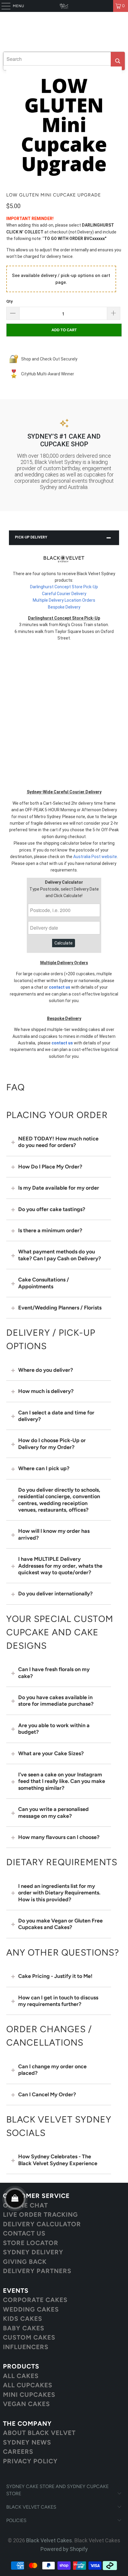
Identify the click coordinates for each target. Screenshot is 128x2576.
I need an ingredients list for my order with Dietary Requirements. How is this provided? (59, 1893)
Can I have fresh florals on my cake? (54, 1673)
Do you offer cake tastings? (52, 1209)
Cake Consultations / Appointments (44, 1283)
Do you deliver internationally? (55, 1594)
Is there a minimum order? (50, 1230)
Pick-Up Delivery (31, 537)
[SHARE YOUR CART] (15, 2199)
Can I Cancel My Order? (47, 2094)
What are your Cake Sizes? (51, 1753)
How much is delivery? (46, 1391)
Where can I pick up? (44, 1468)
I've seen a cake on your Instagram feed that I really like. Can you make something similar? (62, 1781)
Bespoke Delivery (64, 607)
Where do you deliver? (46, 1370)
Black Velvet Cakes (49, 2540)
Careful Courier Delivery (64, 594)
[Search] (118, 61)
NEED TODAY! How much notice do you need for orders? (58, 1142)
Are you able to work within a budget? (54, 1729)
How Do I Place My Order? (50, 1167)
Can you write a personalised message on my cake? (53, 1812)
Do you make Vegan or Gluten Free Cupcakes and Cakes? (60, 1924)
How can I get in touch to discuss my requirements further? (58, 2001)
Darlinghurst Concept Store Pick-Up (64, 587)
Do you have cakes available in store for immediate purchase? (56, 1701)
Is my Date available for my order (59, 1188)
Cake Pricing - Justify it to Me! (55, 1976)
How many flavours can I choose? (59, 1837)
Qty (10, 301)
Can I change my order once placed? (52, 2070)
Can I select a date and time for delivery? (56, 1416)
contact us (60, 987)
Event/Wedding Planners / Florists (60, 1308)
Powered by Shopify (64, 2549)
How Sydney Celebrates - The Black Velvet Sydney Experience (58, 2160)
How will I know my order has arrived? (54, 1534)
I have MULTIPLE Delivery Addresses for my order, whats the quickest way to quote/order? (60, 1566)
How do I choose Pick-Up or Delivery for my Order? (52, 1444)
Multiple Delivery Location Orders (64, 600)
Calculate (64, 943)
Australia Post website (95, 857)
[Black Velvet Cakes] (64, 6)
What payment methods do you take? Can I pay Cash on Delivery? (60, 1255)
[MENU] (3, 6)
